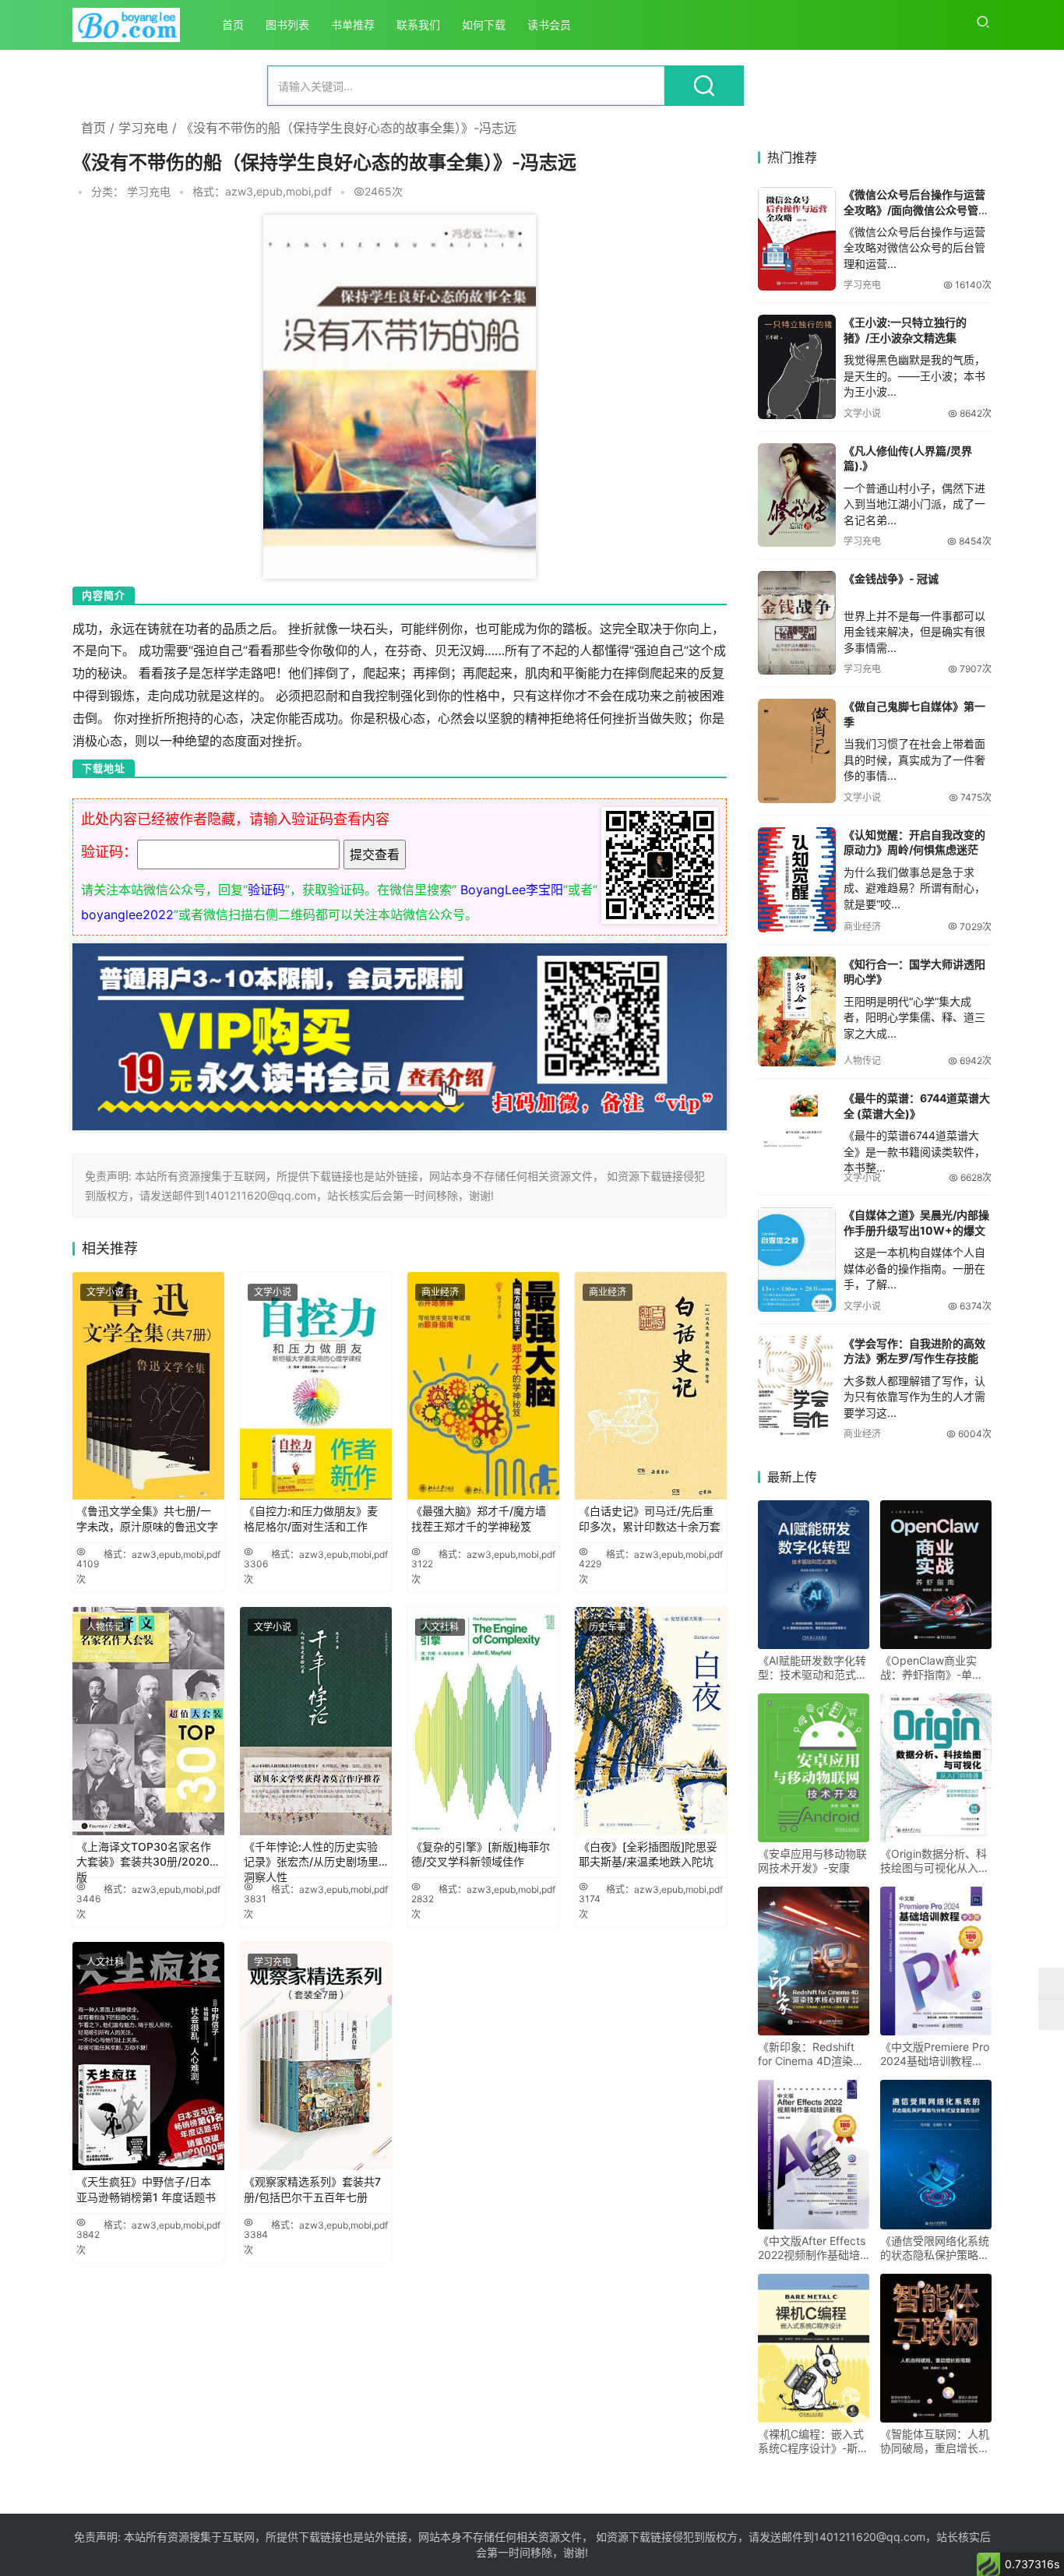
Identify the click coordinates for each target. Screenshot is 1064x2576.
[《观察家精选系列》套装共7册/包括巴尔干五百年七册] (316, 2056)
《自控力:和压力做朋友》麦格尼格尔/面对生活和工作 (311, 1519)
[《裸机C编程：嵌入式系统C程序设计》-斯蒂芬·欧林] (814, 2348)
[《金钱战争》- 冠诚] (797, 623)
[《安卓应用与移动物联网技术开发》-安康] (814, 1768)
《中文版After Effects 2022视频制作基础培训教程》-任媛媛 (812, 2248)
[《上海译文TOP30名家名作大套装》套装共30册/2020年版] (148, 1721)
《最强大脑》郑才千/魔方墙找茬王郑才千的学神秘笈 (479, 1519)
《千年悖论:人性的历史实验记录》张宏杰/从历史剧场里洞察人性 (311, 1857)
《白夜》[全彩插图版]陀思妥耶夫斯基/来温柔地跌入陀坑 (648, 1854)
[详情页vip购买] (400, 954)
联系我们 (418, 25)
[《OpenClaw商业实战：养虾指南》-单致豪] (936, 1575)
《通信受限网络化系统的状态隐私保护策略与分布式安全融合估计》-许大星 (935, 2248)
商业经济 (440, 1292)
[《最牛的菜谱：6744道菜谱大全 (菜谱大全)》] (797, 1122)
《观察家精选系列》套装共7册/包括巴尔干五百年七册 (312, 2189)
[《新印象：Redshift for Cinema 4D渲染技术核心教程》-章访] (814, 1961)
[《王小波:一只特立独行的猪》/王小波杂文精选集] (797, 366)
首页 (233, 25)
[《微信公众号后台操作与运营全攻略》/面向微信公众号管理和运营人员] (797, 239)
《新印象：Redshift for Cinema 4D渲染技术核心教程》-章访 (811, 2054)
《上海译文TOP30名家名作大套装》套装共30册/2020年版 (148, 1857)
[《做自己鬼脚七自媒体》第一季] (797, 751)
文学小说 (105, 1292)
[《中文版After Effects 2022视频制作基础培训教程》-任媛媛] (814, 2154)
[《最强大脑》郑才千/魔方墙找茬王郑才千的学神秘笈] (483, 1386)
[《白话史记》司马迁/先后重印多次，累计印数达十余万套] (651, 1386)
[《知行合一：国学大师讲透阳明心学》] (797, 1011)
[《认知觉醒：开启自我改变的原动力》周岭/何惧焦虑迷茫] (797, 880)
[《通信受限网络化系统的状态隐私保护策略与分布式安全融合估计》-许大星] (936, 2154)
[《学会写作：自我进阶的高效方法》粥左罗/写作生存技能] (797, 1388)
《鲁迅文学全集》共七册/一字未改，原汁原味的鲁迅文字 (147, 1519)
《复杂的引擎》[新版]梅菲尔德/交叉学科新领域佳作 (481, 1854)
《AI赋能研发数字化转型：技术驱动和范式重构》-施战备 (812, 1668)
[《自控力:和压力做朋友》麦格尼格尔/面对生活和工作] (316, 1386)
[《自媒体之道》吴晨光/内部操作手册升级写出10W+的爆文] (797, 1259)
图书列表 (287, 25)
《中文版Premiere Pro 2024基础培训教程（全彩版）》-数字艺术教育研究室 (935, 2054)
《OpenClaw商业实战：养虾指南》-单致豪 (932, 1668)
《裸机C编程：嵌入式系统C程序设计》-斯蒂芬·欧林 (813, 2441)
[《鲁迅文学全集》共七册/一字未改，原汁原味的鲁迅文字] (148, 1386)
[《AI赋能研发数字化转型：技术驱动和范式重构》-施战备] (814, 1575)
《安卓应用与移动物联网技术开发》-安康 (812, 1861)
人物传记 (105, 1627)
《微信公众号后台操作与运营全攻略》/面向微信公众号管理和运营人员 (916, 210)
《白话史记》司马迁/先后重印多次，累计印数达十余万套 (650, 1519)
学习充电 (143, 128)
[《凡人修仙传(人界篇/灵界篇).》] (797, 495)
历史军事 (608, 1627)
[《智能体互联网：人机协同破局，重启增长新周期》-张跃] (936, 2348)
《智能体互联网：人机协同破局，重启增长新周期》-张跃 (935, 2441)
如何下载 (484, 25)
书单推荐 (353, 25)
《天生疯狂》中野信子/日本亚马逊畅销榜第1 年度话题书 (146, 2189)
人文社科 (440, 1627)
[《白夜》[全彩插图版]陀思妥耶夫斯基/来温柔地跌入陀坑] (651, 1721)
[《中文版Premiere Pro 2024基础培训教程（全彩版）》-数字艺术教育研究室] (936, 1961)
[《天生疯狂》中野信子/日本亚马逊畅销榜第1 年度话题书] (148, 2056)
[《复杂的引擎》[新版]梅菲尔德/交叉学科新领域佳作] (483, 1721)
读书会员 (549, 25)
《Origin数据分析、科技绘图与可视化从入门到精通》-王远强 (935, 1861)
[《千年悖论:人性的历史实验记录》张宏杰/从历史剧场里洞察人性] (316, 1721)
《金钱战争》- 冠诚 (891, 578)
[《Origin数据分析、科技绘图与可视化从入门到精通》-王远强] (936, 1768)
